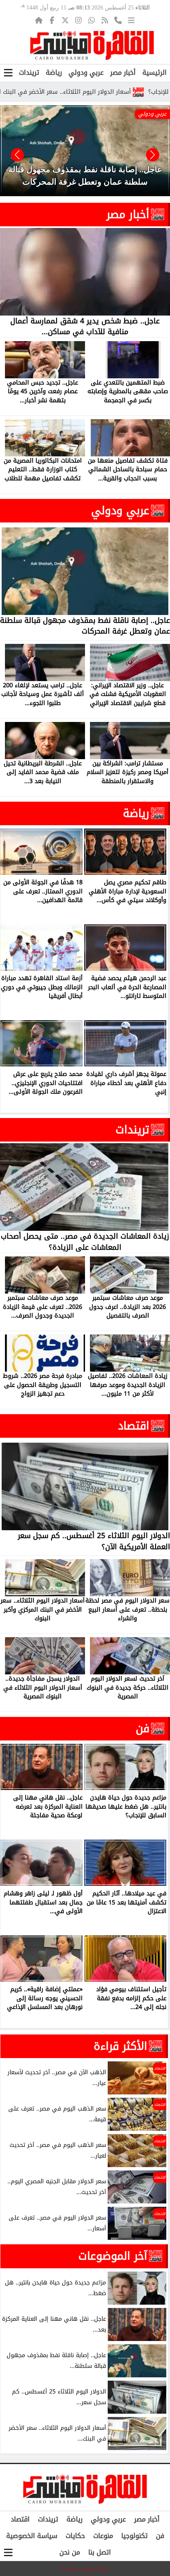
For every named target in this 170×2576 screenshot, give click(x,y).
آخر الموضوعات (113, 2256)
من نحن (70, 2552)
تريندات (29, 72)
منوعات (103, 2536)
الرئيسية (155, 72)
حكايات (75, 2536)
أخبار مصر (123, 72)
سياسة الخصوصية (32, 2536)
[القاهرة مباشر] (92, 45)
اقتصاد (134, 1426)
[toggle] (8, 73)
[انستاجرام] (78, 20)
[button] (17, 155)
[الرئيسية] (39, 20)
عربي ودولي (86, 72)
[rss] (105, 20)
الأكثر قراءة (120, 2046)
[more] (131, 20)
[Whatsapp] (92, 20)
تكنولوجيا (135, 2536)
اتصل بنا (100, 2552)
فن (143, 1728)
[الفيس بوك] (52, 20)
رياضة (54, 72)
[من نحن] (118, 20)
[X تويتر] (65, 20)
